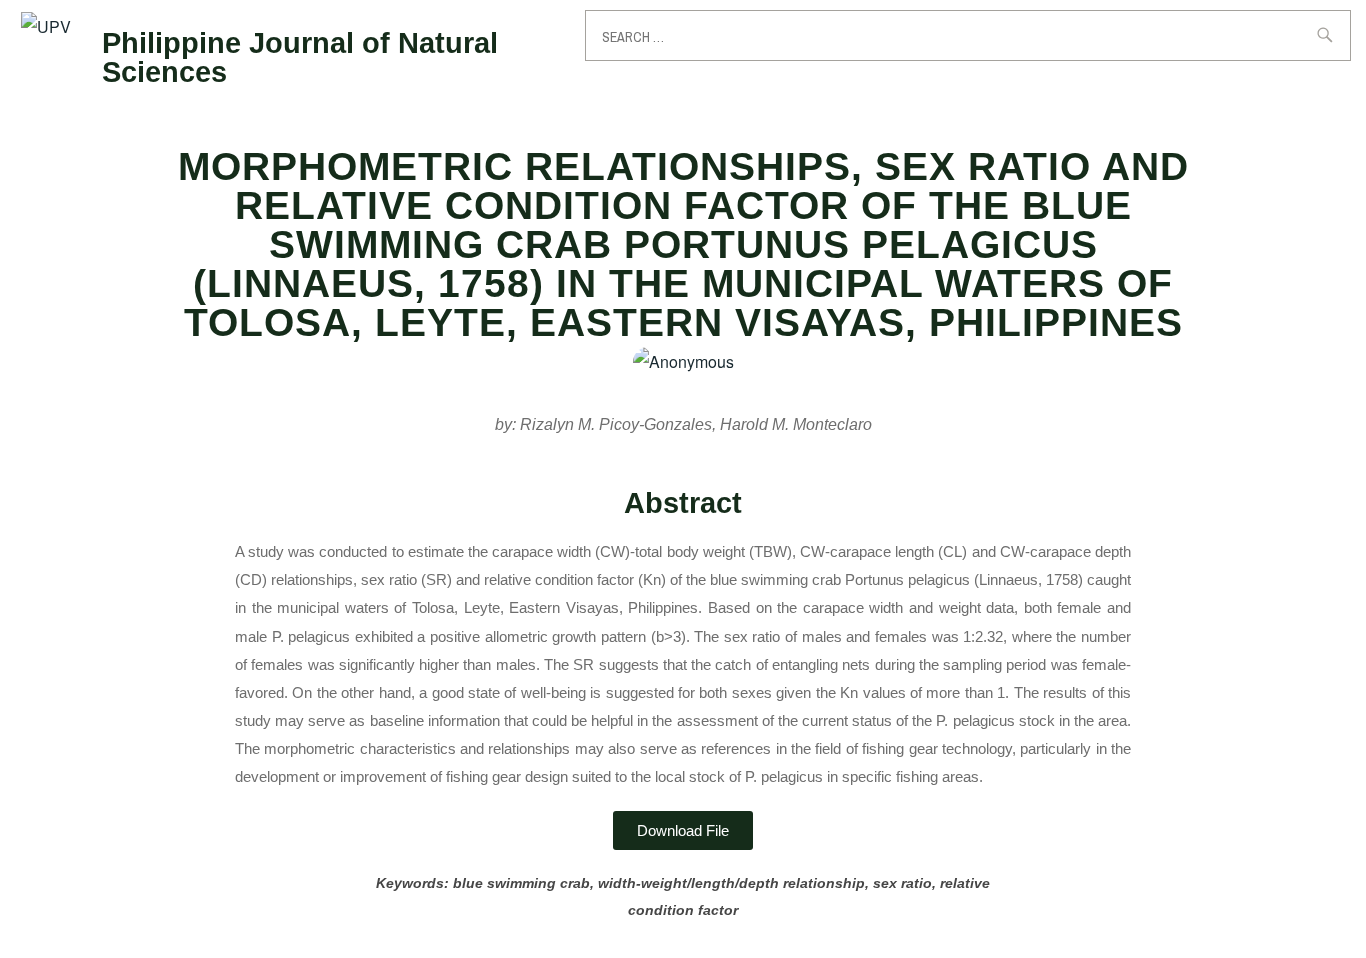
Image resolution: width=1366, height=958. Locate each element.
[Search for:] (968, 35)
